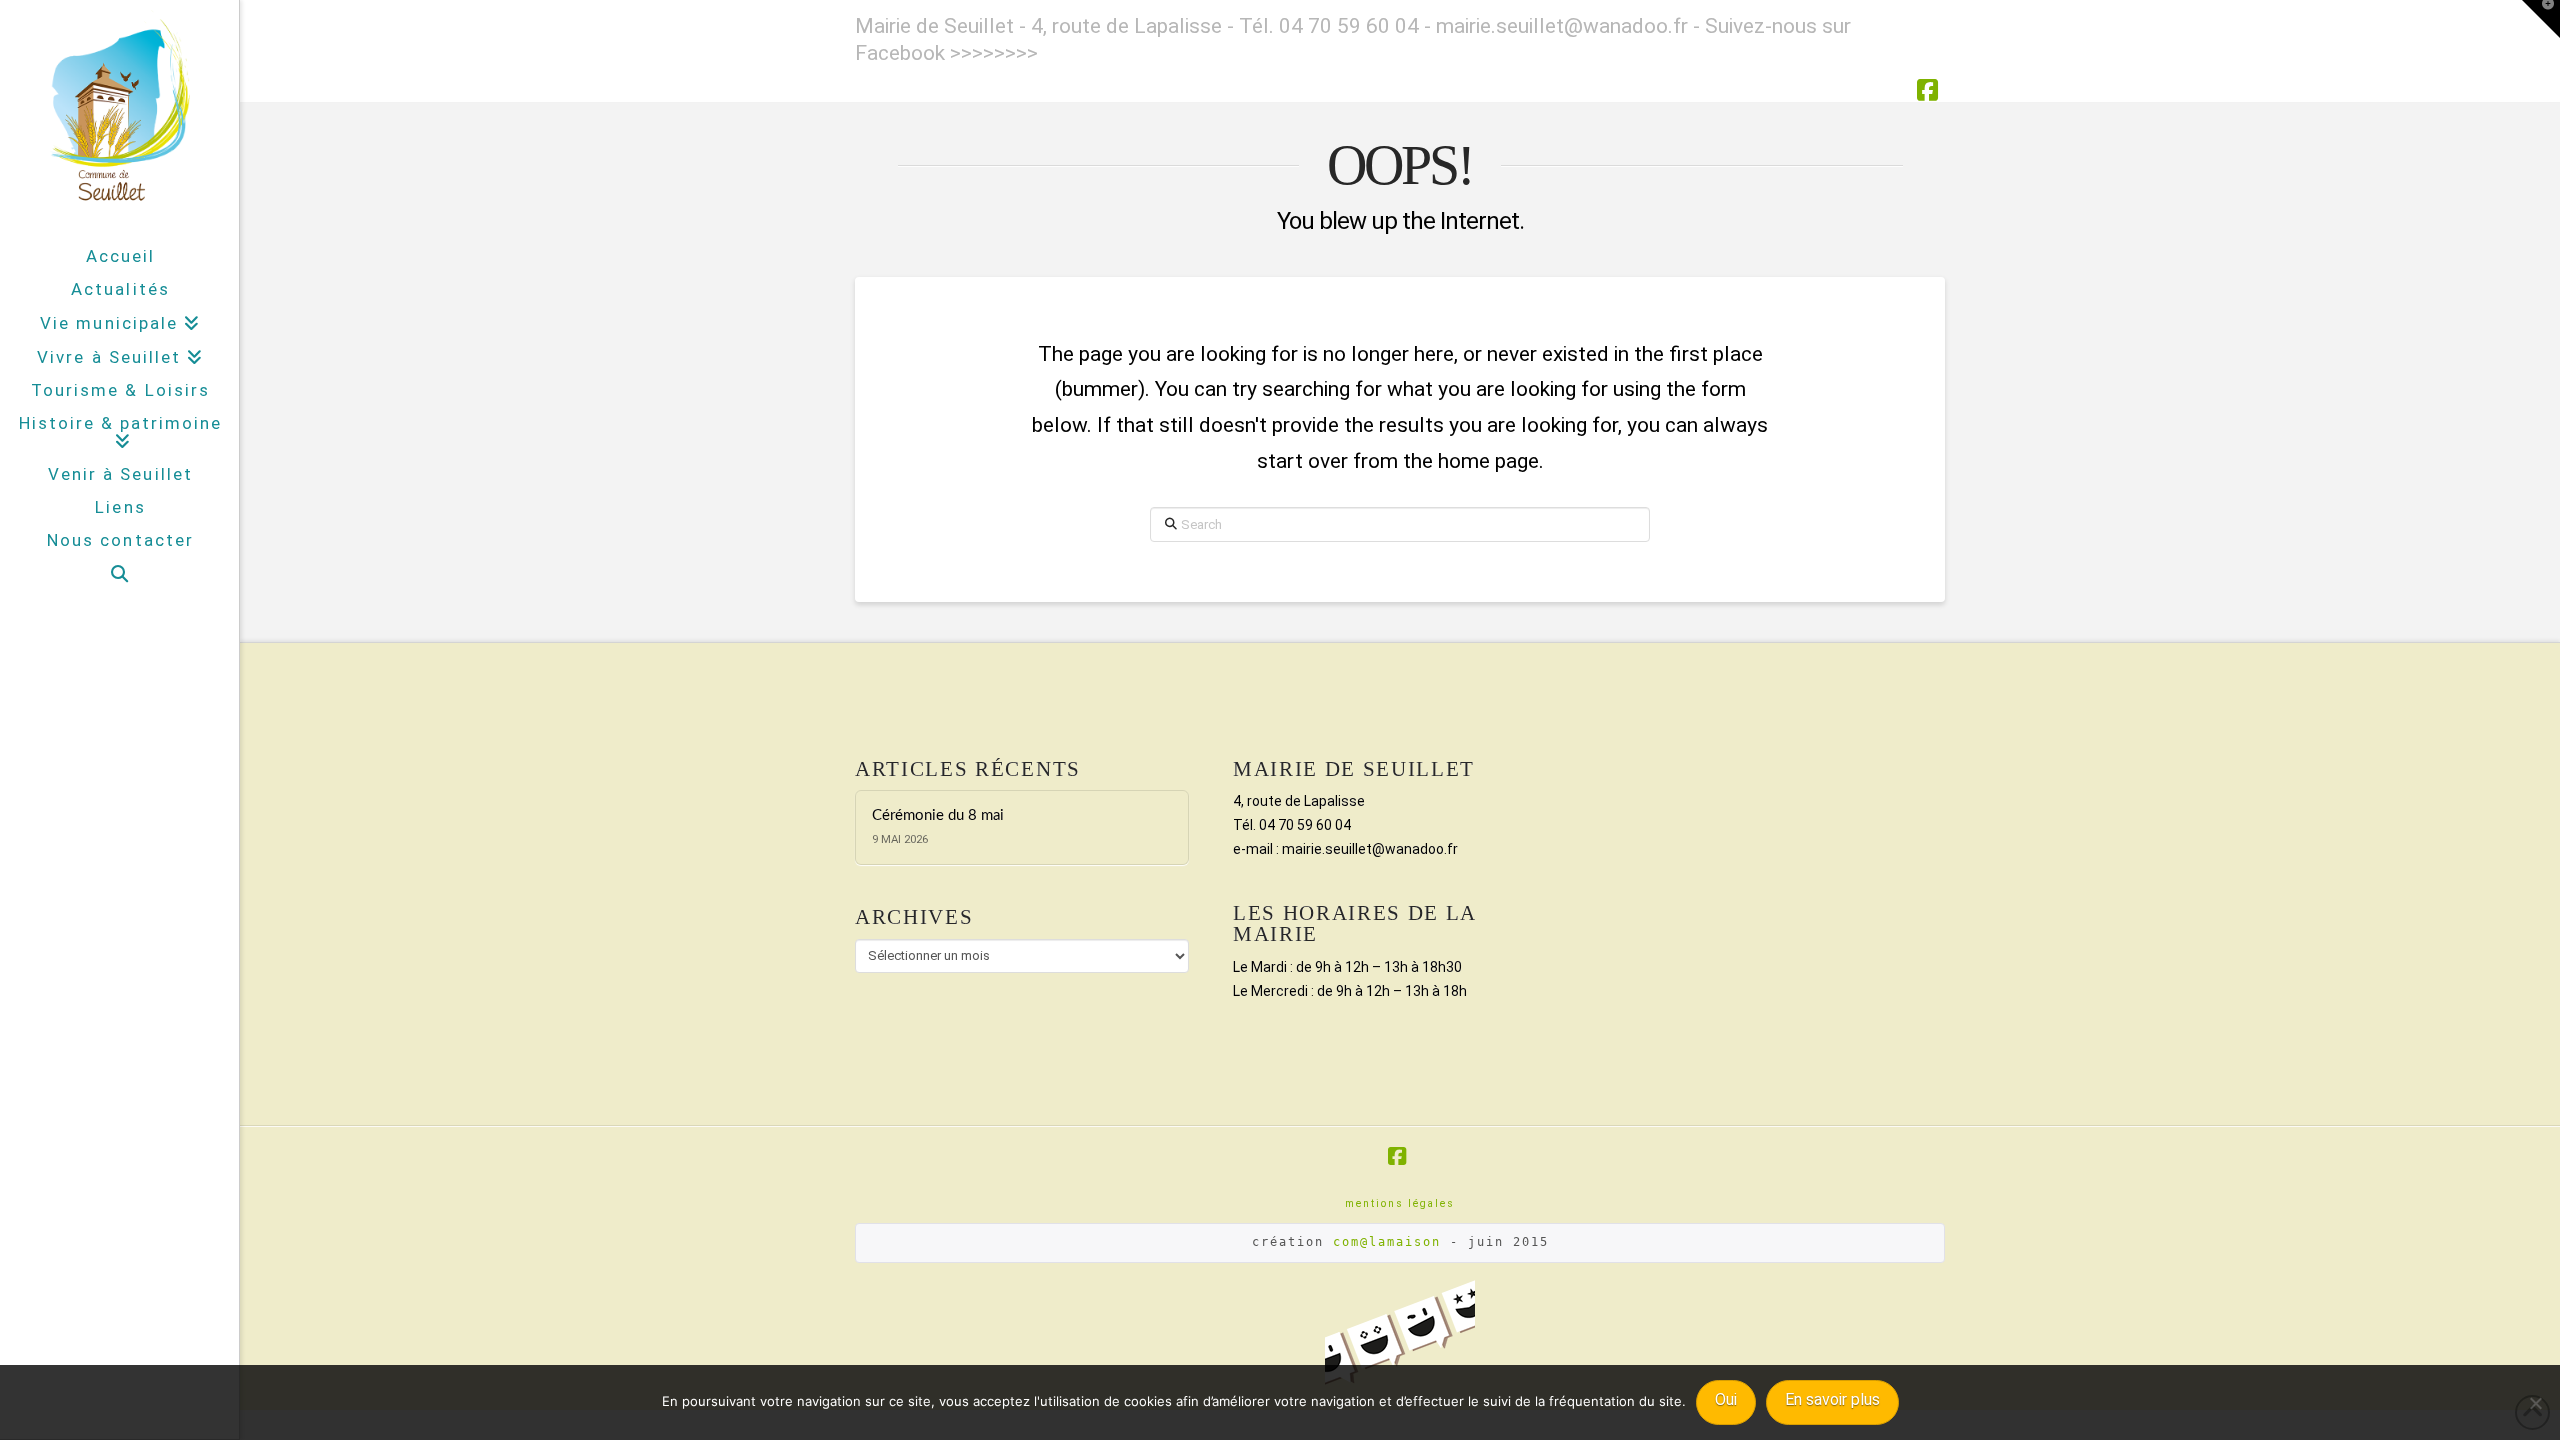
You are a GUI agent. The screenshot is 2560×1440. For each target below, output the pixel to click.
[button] (2541, 19)
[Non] (2535, 1403)
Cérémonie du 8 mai (938, 815)
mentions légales (1400, 1203)
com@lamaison (1387, 1242)
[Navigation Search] (119, 574)
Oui (1726, 1399)
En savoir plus (1832, 1399)
